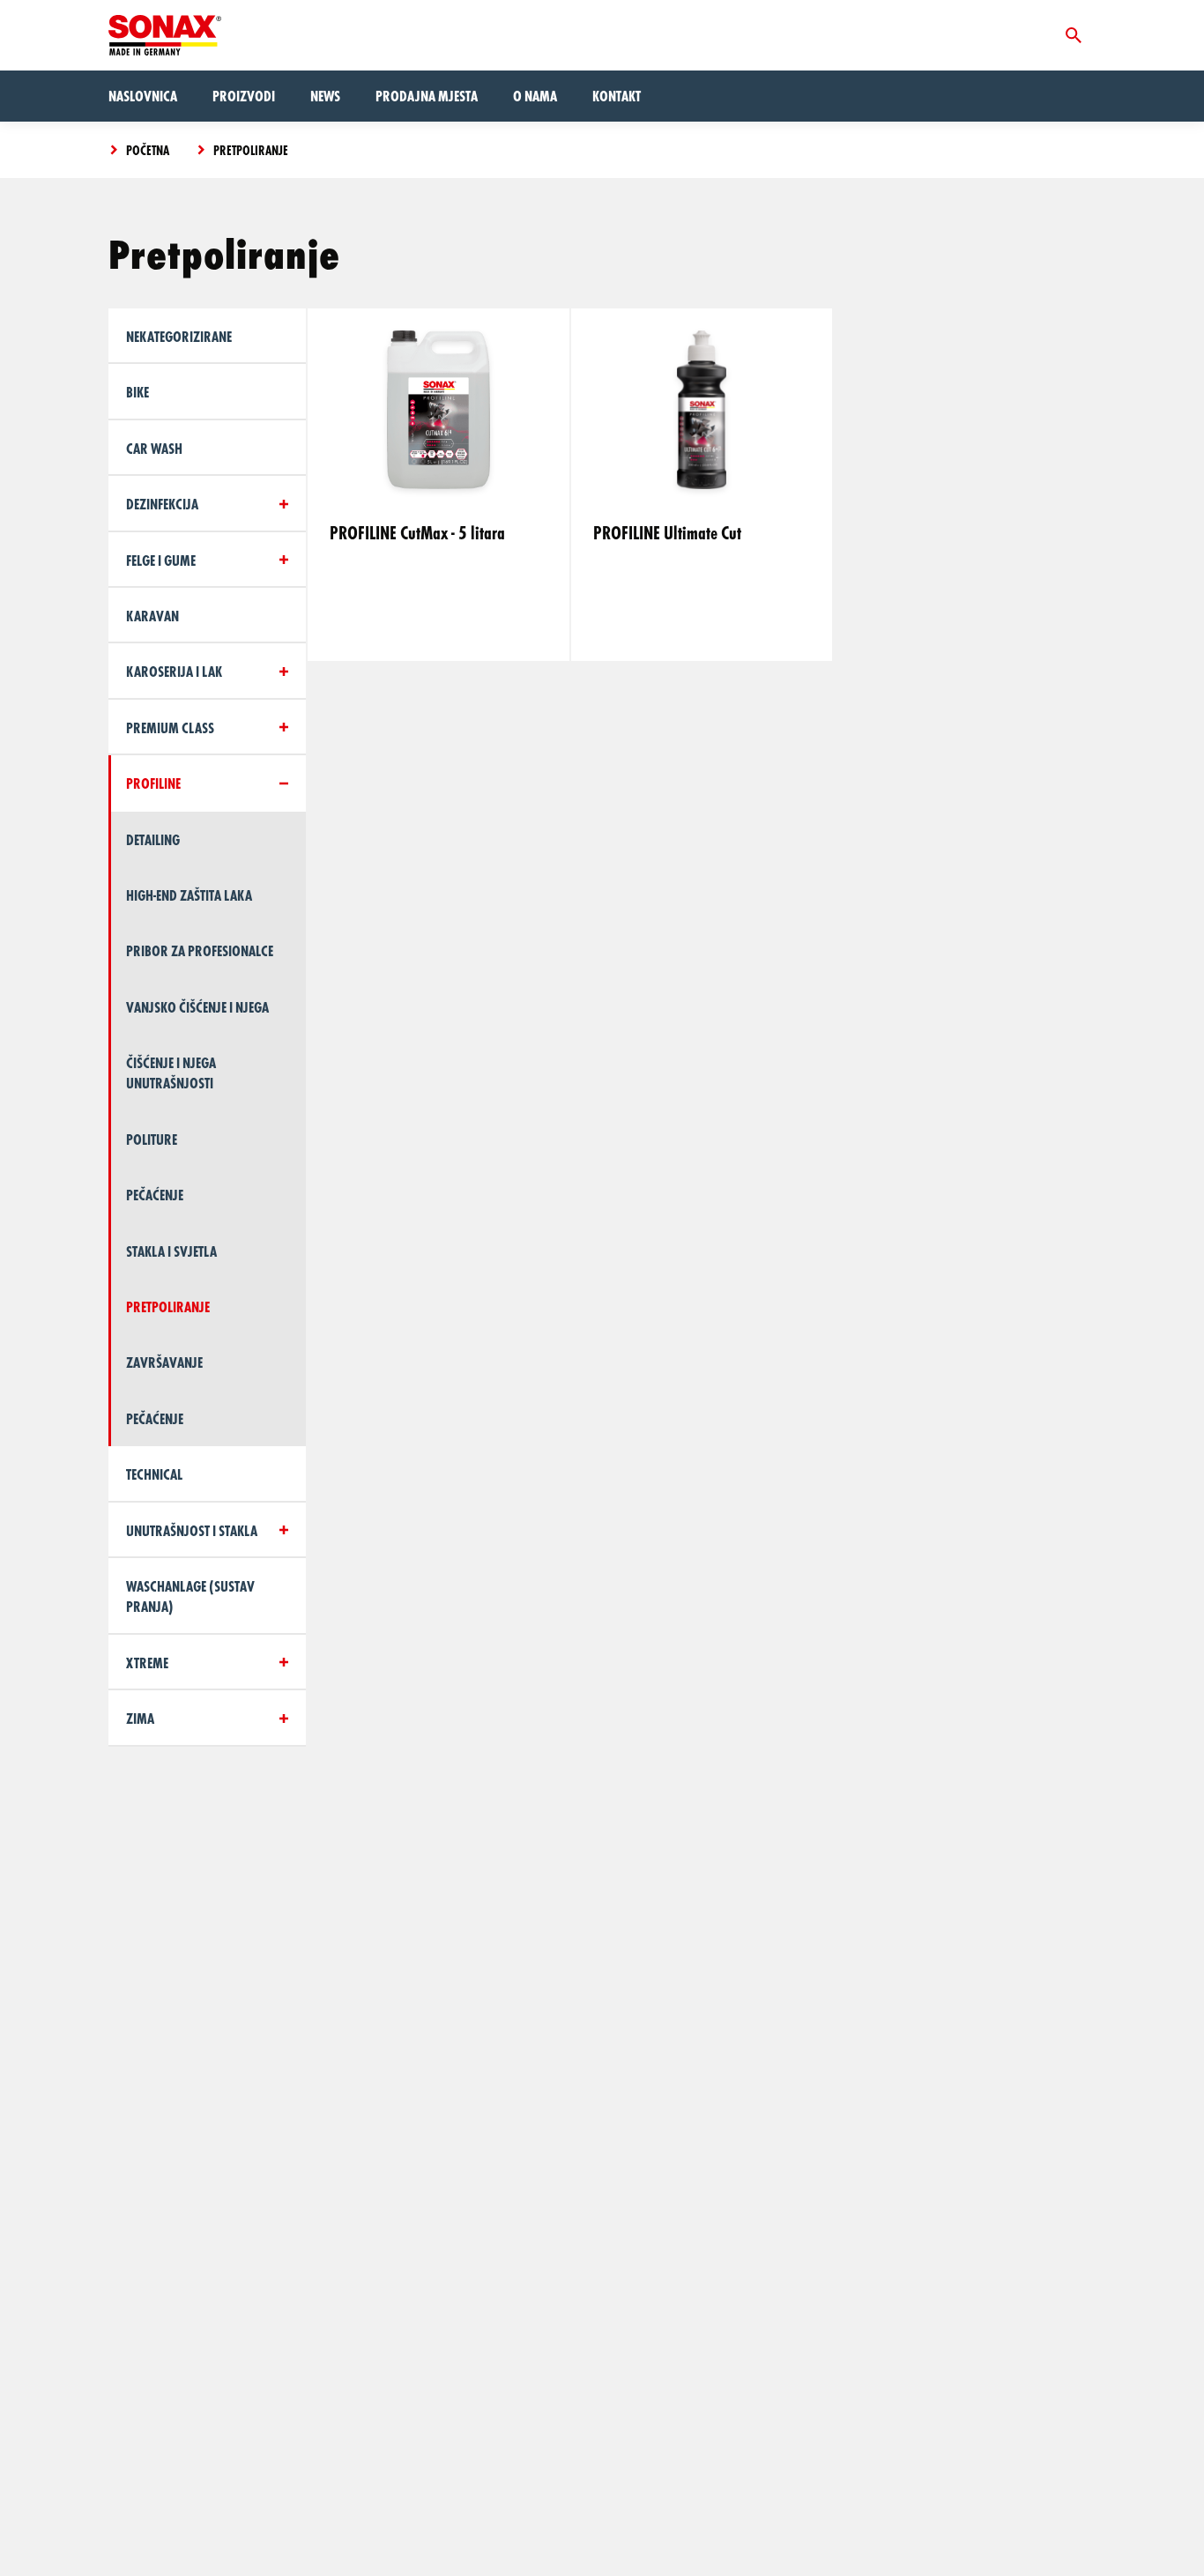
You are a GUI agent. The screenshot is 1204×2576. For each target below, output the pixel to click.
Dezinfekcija (162, 504)
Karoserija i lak (174, 671)
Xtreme (147, 1663)
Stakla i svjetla (171, 1251)
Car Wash (154, 448)
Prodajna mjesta (427, 96)
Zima (140, 1718)
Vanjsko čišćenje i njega (197, 1007)
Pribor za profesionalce (200, 950)
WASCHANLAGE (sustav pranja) (190, 1596)
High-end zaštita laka (189, 895)
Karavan (152, 616)
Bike (137, 392)
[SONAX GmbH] (165, 35)
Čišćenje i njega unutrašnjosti (171, 1073)
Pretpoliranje (251, 150)
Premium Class (170, 728)
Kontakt (617, 96)
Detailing (153, 839)
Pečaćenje (155, 1195)
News (325, 96)
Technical (154, 1474)
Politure (152, 1139)
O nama (535, 96)
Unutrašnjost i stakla (192, 1530)
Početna (148, 150)
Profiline (153, 783)
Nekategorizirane (179, 336)
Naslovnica (143, 96)
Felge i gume (161, 560)
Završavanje (164, 1362)
